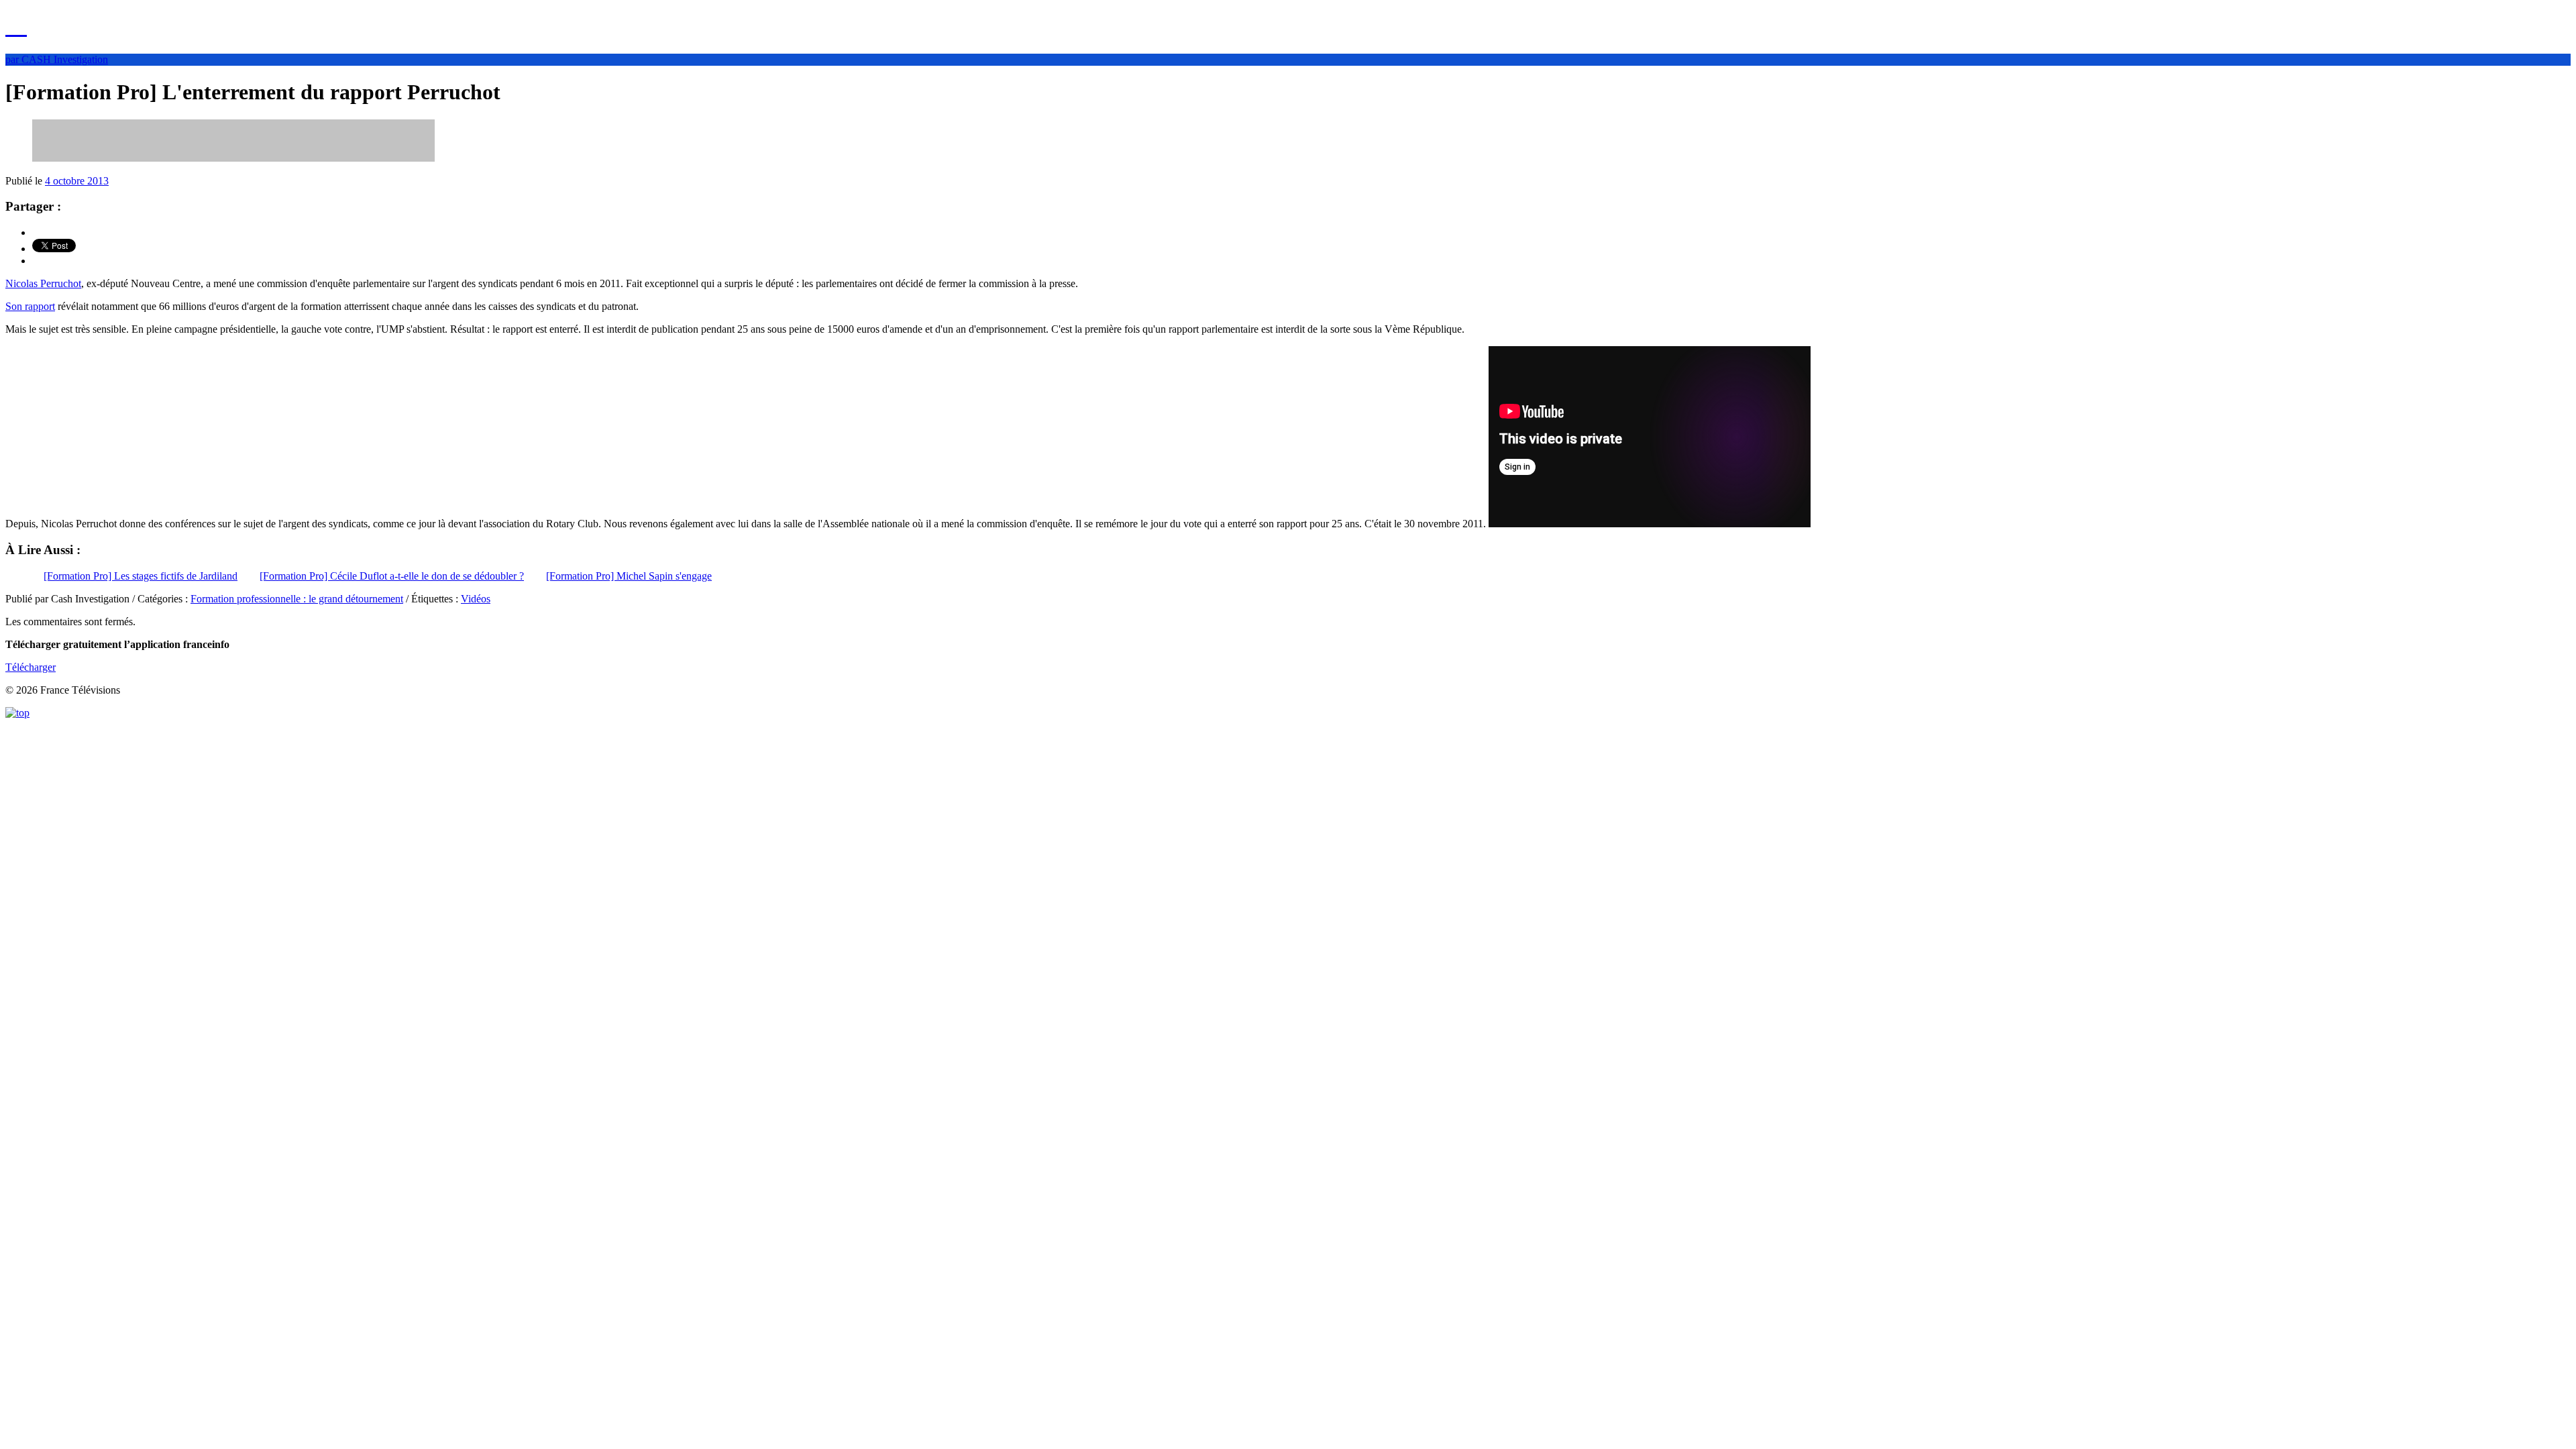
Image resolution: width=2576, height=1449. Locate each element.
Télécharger (31, 667)
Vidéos (476, 599)
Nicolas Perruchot (43, 283)
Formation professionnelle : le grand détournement (297, 599)
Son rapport (30, 306)
